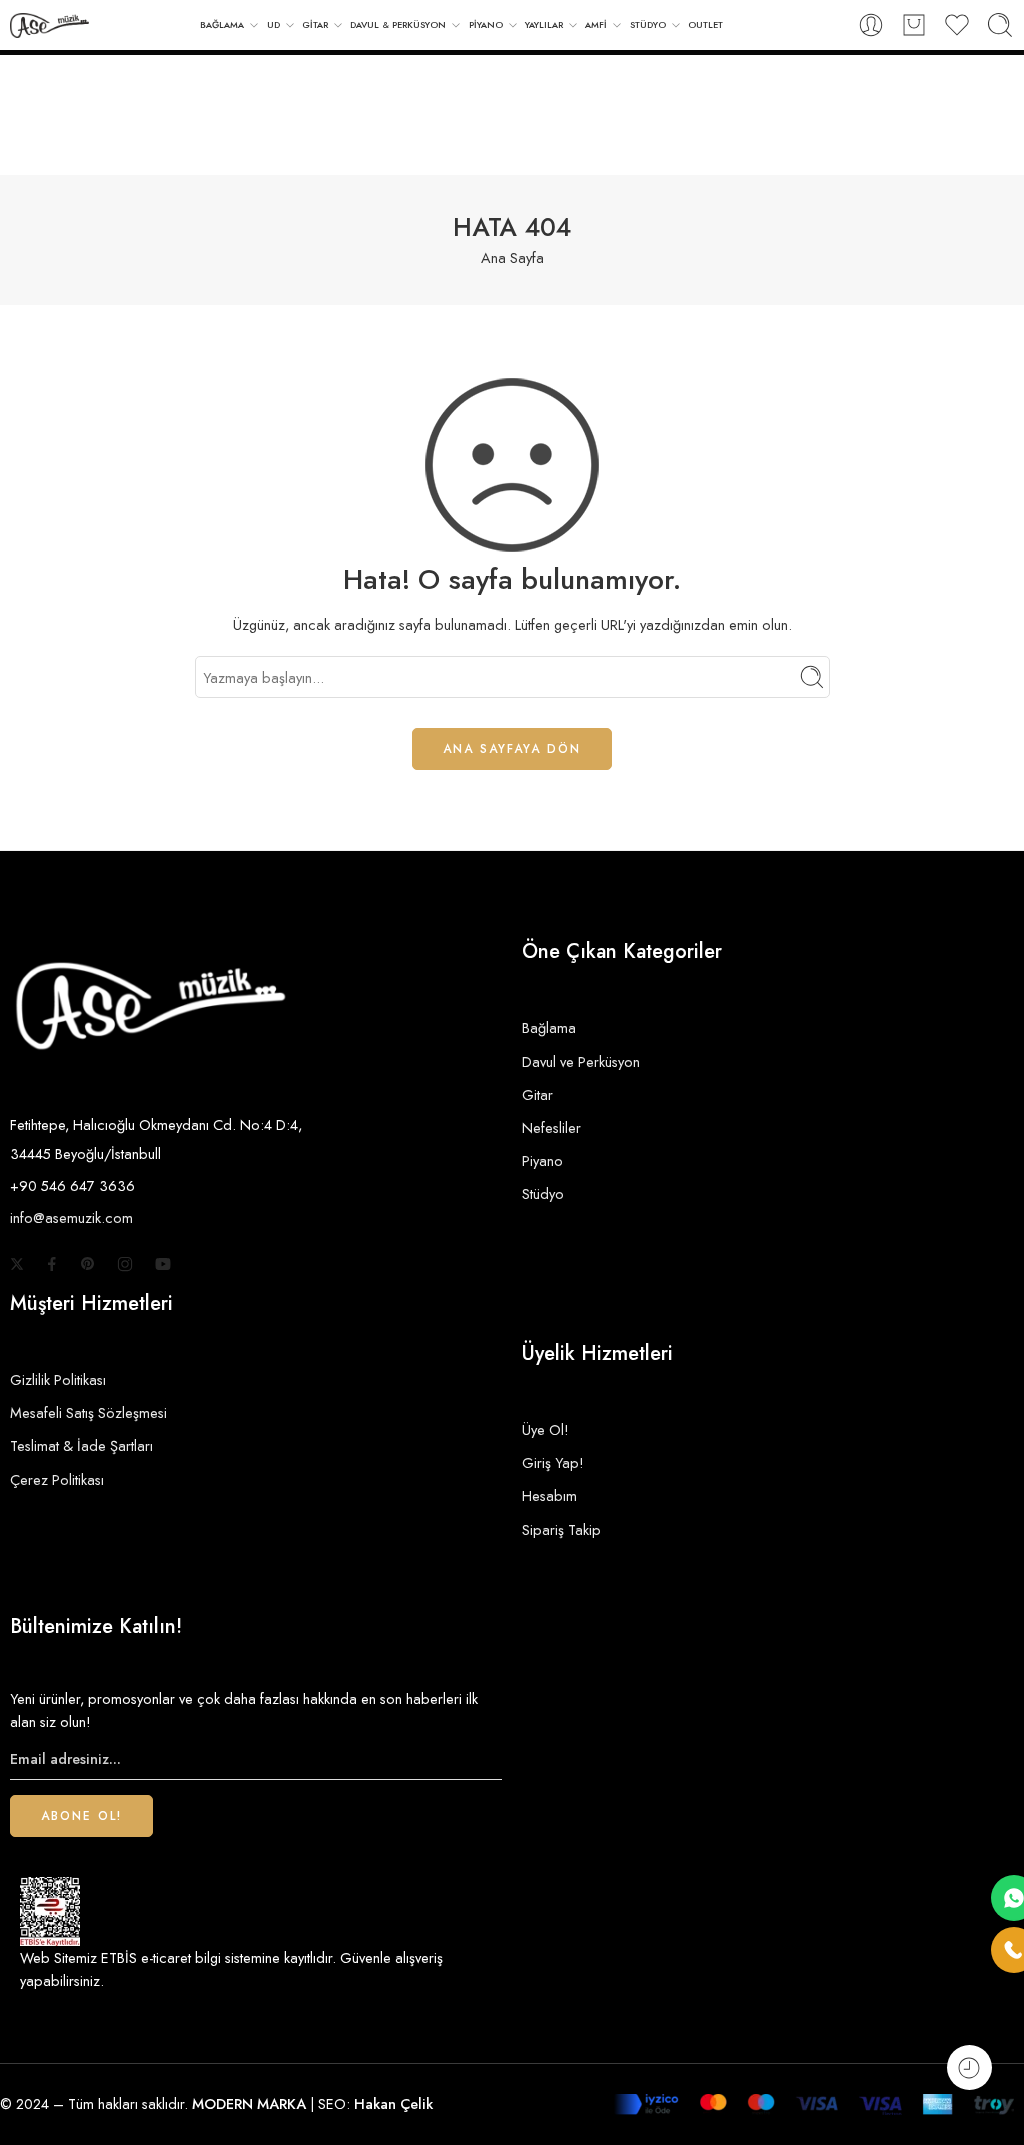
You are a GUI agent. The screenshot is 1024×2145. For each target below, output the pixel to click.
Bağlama (549, 1027)
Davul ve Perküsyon (581, 1061)
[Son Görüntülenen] (969, 2067)
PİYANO (486, 24)
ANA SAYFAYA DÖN (512, 749)
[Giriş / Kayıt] (871, 25)
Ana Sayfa (512, 257)
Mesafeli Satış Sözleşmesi (88, 1412)
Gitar (537, 1094)
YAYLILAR (544, 24)
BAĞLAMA (222, 24)
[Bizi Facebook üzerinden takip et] (52, 1264)
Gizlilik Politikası (58, 1379)
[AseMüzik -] (49, 25)
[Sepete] (914, 25)
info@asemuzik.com (71, 1217)
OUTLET (705, 24)
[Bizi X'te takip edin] (17, 1264)
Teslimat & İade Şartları (81, 1445)
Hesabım (549, 1495)
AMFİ (596, 24)
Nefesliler (551, 1127)
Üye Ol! (545, 1429)
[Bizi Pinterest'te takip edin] (88, 1264)
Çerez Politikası (57, 1479)
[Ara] (1000, 25)
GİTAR (315, 24)
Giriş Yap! (553, 1462)
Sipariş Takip (561, 1529)
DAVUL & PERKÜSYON (398, 24)
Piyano (542, 1160)
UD (273, 24)
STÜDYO (648, 24)
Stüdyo (543, 1193)
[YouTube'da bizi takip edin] (163, 1264)
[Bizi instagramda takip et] (125, 1264)
